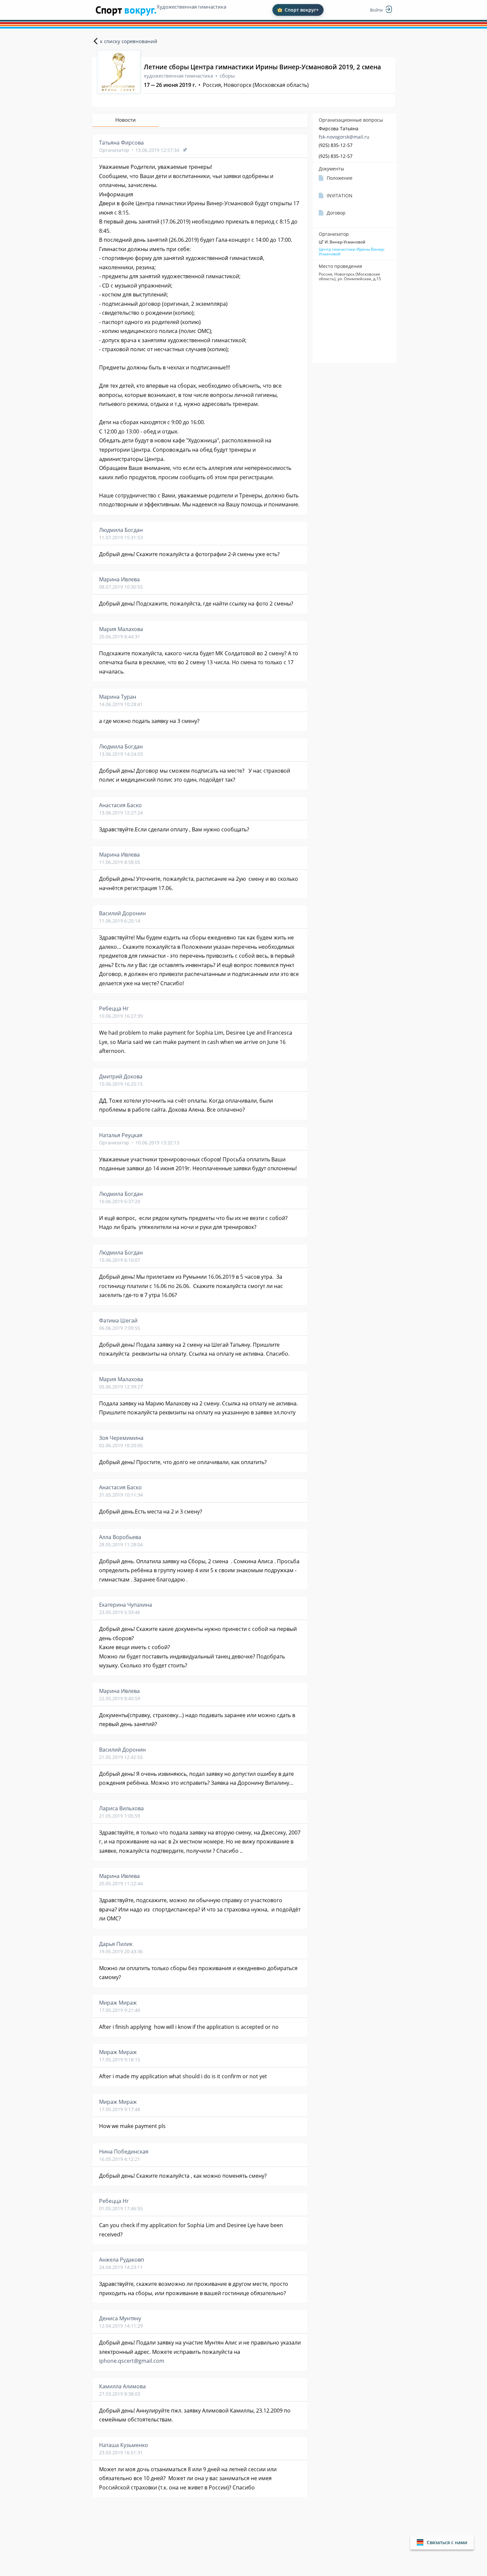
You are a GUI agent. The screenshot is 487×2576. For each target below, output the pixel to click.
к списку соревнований (129, 41)
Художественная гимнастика (191, 7)
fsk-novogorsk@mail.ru (344, 137)
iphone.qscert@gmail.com (132, 2361)
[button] (442, 2542)
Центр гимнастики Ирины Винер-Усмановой (352, 252)
